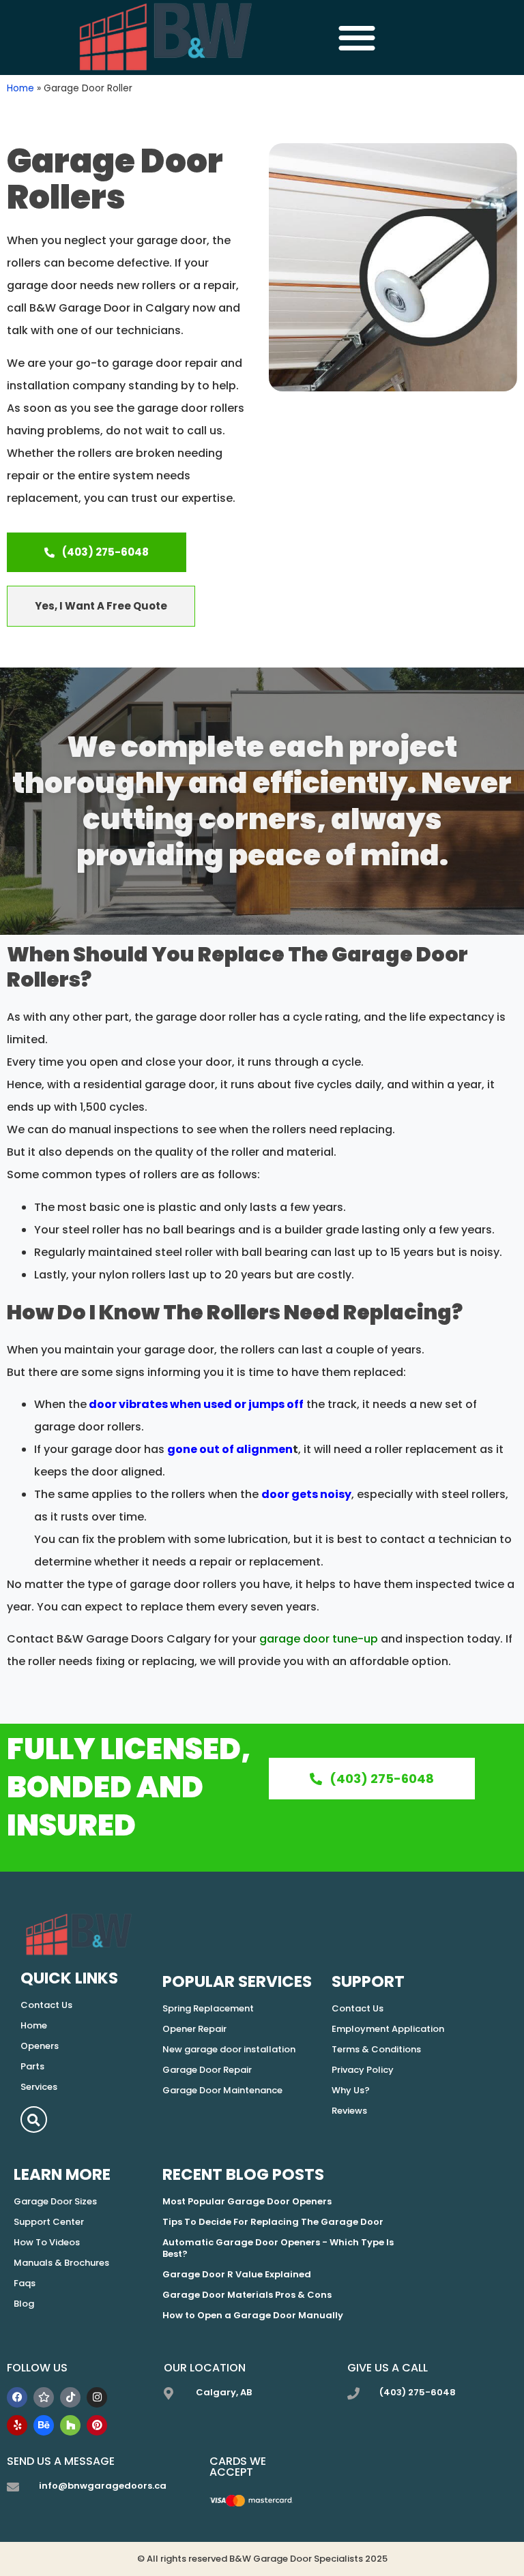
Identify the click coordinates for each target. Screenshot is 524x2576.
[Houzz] (70, 2425)
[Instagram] (97, 2397)
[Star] (44, 2397)
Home (20, 88)
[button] (356, 38)
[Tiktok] (70, 2397)
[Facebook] (17, 2397)
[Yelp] (17, 2425)
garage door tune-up (319, 1639)
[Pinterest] (97, 2425)
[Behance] (44, 2425)
